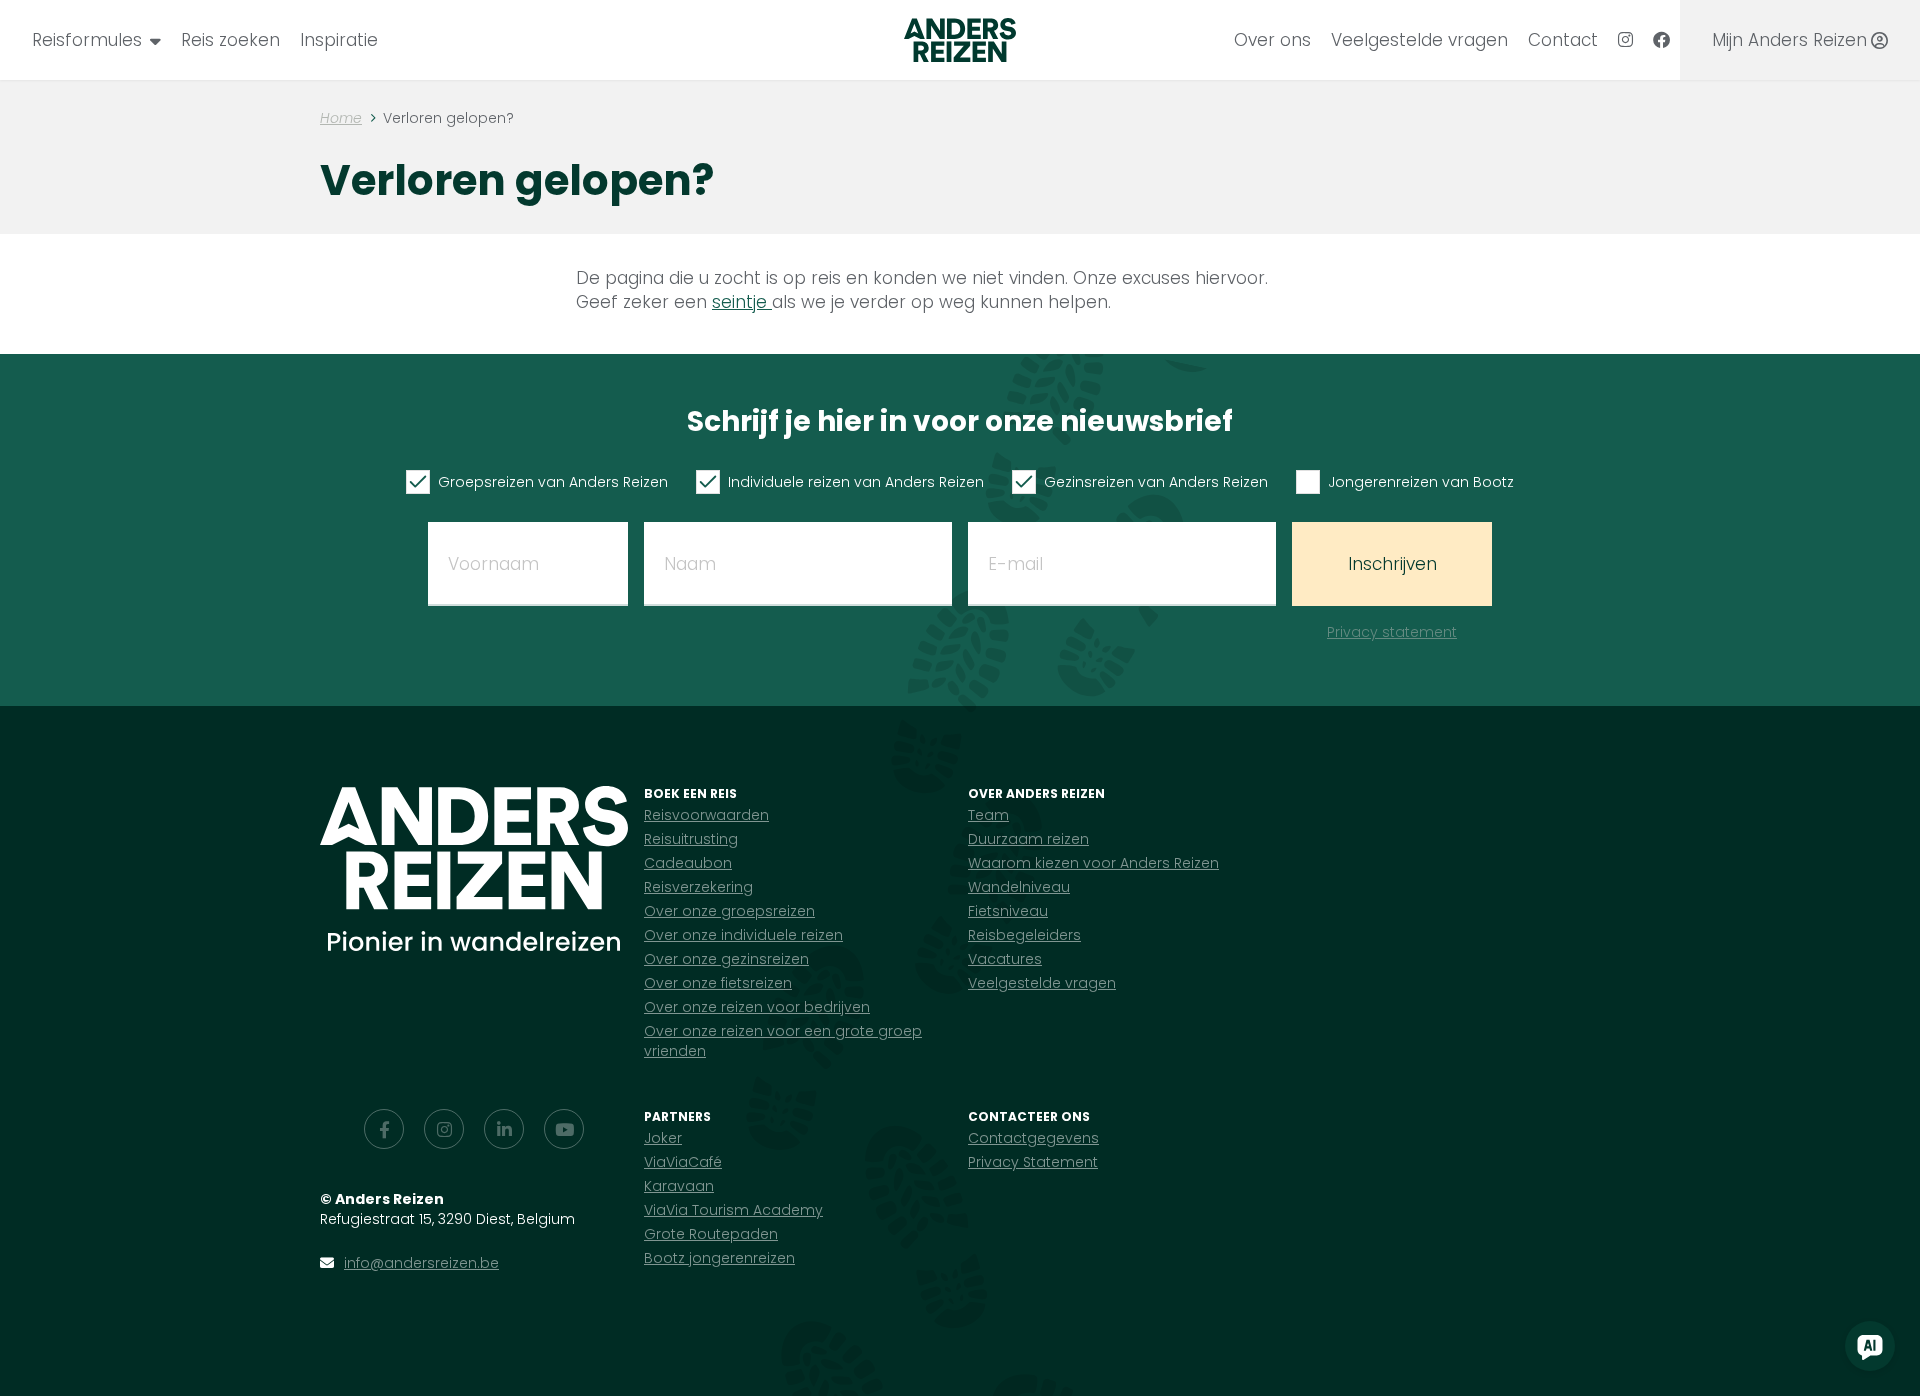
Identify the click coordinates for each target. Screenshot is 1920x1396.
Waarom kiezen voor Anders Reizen (1093, 863)
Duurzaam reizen (1028, 839)
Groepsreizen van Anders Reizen (553, 482)
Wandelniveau (1019, 887)
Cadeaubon (688, 863)
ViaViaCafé (683, 1162)
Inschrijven (1392, 564)
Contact (1563, 40)
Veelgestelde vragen (1419, 40)
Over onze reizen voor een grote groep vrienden (783, 1041)
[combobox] (96, 40)
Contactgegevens (1033, 1138)
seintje (742, 302)
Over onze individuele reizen (743, 935)
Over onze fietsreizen (718, 983)
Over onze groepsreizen (729, 911)
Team (988, 815)
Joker (663, 1138)
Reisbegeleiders (1024, 935)
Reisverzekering (698, 887)
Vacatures (1005, 959)
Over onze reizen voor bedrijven (757, 1007)
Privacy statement (1392, 632)
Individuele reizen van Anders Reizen (856, 482)
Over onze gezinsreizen (726, 959)
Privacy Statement (1033, 1162)
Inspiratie (339, 40)
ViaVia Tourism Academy (733, 1210)
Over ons (1272, 40)
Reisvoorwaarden (706, 815)
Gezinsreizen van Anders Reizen (1156, 482)
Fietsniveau (1008, 911)
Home (341, 118)
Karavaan (679, 1186)
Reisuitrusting (691, 839)
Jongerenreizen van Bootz (1421, 482)
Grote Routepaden (711, 1234)
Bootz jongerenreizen (719, 1258)
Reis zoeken (230, 40)
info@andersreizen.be (421, 1263)
